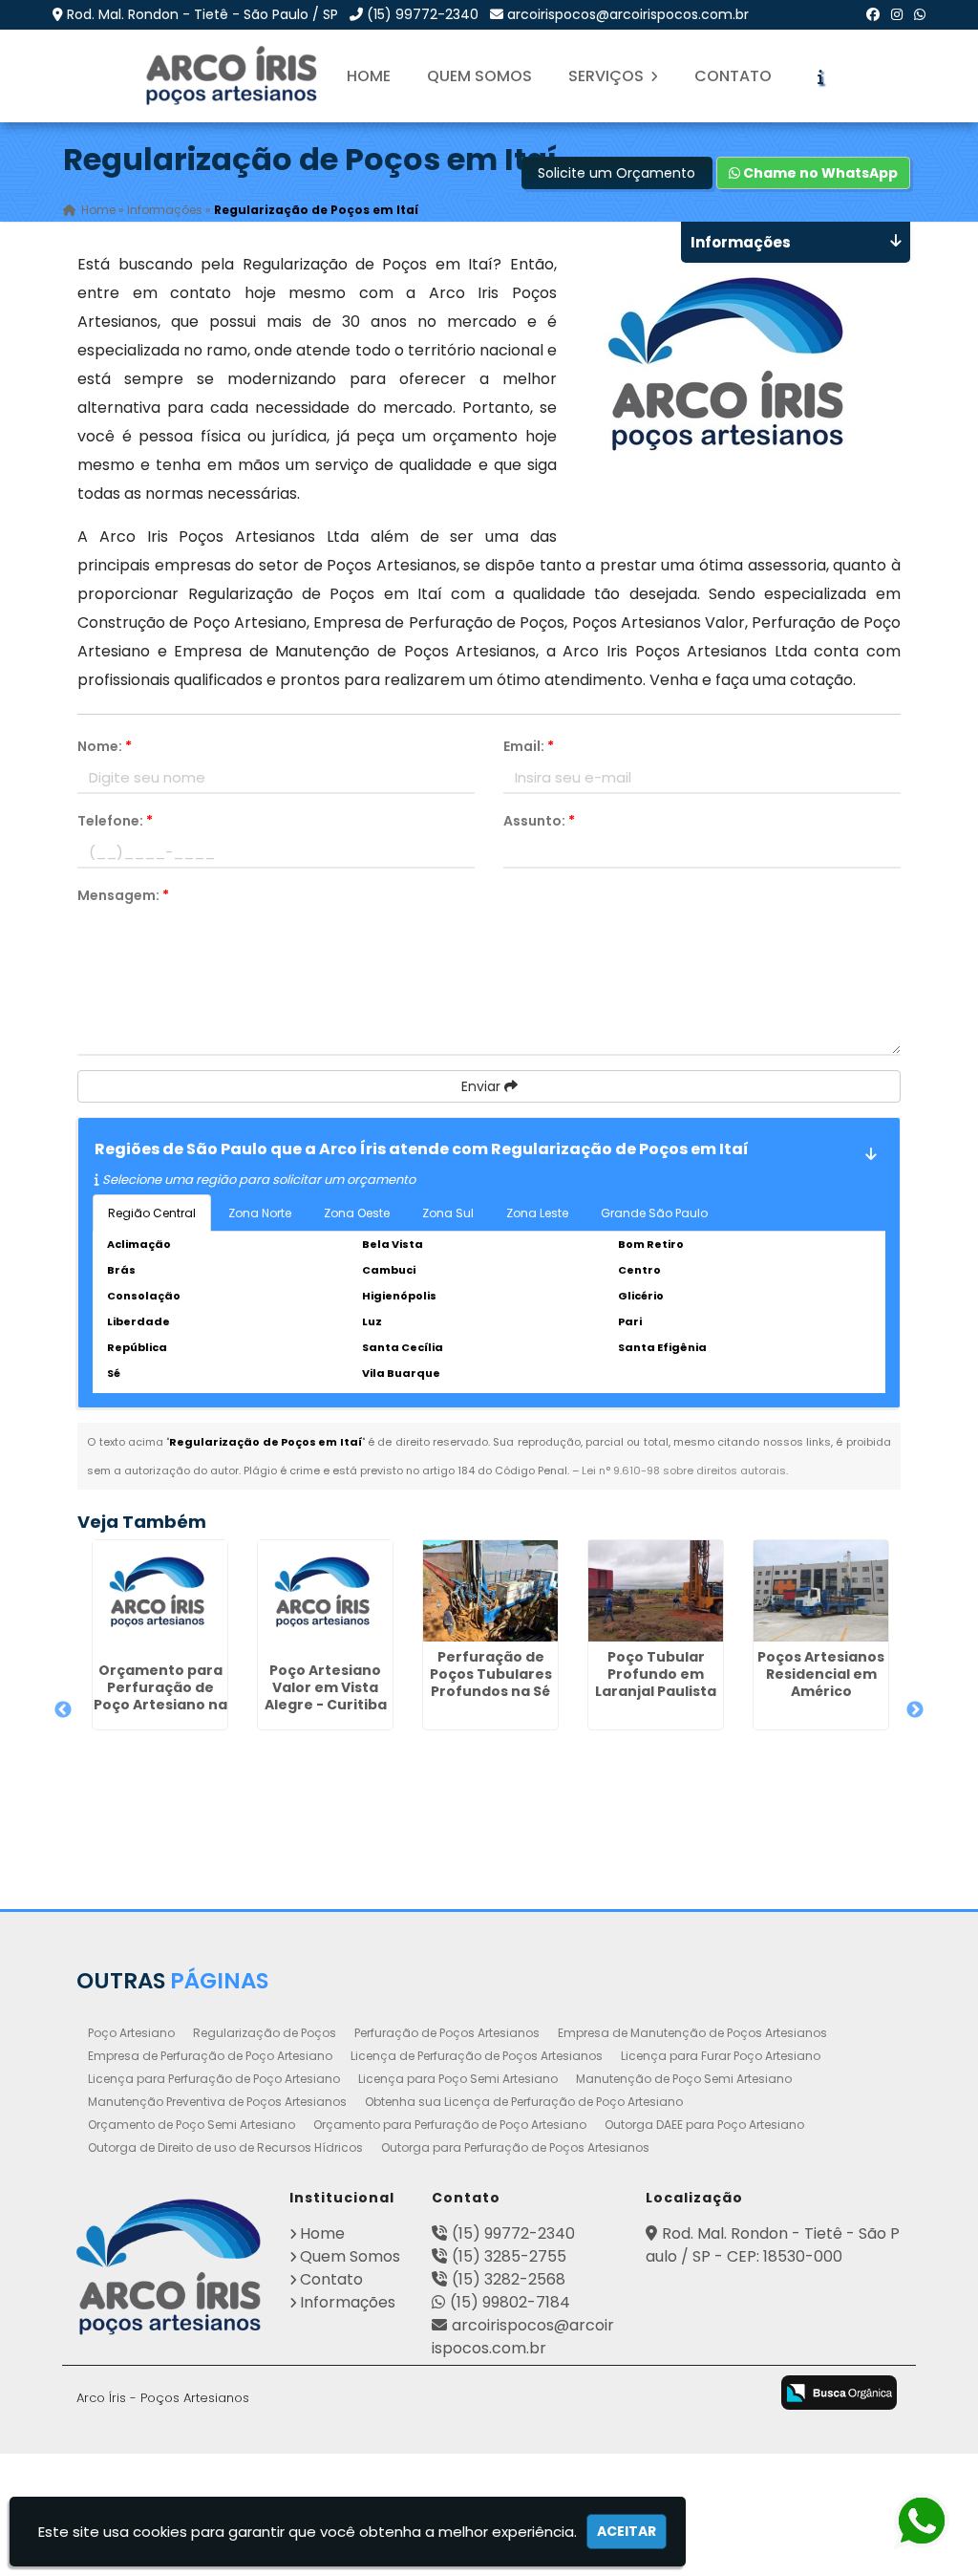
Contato (733, 76)
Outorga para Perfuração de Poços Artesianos (515, 2147)
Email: (529, 746)
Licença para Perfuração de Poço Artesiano (214, 2079)
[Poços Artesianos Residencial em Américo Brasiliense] (821, 1591)
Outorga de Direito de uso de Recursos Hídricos (225, 2147)
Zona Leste (537, 1213)
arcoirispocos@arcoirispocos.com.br (628, 14)
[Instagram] (897, 14)
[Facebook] (873, 14)
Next (915, 1710)
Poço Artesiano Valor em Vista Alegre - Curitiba (326, 1687)
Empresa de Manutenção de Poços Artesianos (692, 2033)
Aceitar (627, 2531)
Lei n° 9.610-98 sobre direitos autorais (684, 1470)
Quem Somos (479, 76)
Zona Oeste (357, 1213)
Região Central (152, 1213)
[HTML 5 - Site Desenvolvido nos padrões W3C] (591, 2394)
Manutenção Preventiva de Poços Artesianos (217, 2102)
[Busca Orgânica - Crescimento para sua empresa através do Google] (839, 2392)
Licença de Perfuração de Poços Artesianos (477, 2056)
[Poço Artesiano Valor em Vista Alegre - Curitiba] (325, 1598)
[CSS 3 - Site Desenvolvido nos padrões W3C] (666, 2394)
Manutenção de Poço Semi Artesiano (684, 2079)
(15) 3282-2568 (509, 2279)
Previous (63, 1710)
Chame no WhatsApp (819, 173)
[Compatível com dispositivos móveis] (742, 2394)
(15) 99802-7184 (510, 2302)
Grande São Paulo (654, 1213)
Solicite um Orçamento (617, 173)
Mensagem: (123, 895)
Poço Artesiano (131, 2033)
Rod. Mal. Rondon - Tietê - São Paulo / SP (202, 14)
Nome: (105, 746)
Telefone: (115, 821)
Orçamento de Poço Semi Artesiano (191, 2125)
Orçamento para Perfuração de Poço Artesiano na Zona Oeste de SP (160, 1696)
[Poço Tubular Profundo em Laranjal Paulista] (656, 1591)
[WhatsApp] (920, 14)
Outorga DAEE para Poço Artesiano (704, 2125)
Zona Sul (448, 1213)
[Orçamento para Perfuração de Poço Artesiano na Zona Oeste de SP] (160, 1598)
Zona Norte (260, 1213)
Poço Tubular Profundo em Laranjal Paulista (656, 1674)
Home (369, 76)
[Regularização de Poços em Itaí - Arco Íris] (233, 76)
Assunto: (539, 821)
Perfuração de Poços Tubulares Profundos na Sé (491, 1674)
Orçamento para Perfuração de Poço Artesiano (450, 2125)
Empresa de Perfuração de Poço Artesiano (210, 2056)
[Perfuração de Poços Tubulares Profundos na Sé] (490, 1591)
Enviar (483, 1086)
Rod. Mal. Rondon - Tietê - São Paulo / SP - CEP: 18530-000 (773, 2245)
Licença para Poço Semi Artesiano (458, 2079)
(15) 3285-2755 (509, 2256)
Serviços (608, 76)
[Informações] (820, 76)
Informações (348, 2302)
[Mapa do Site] (536, 2390)
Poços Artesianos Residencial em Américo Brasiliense (821, 1683)
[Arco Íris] (169, 2267)
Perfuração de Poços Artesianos (447, 2033)
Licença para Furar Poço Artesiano (721, 2056)
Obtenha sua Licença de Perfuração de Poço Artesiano (524, 2102)
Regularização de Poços (265, 2033)
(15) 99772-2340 (423, 14)
